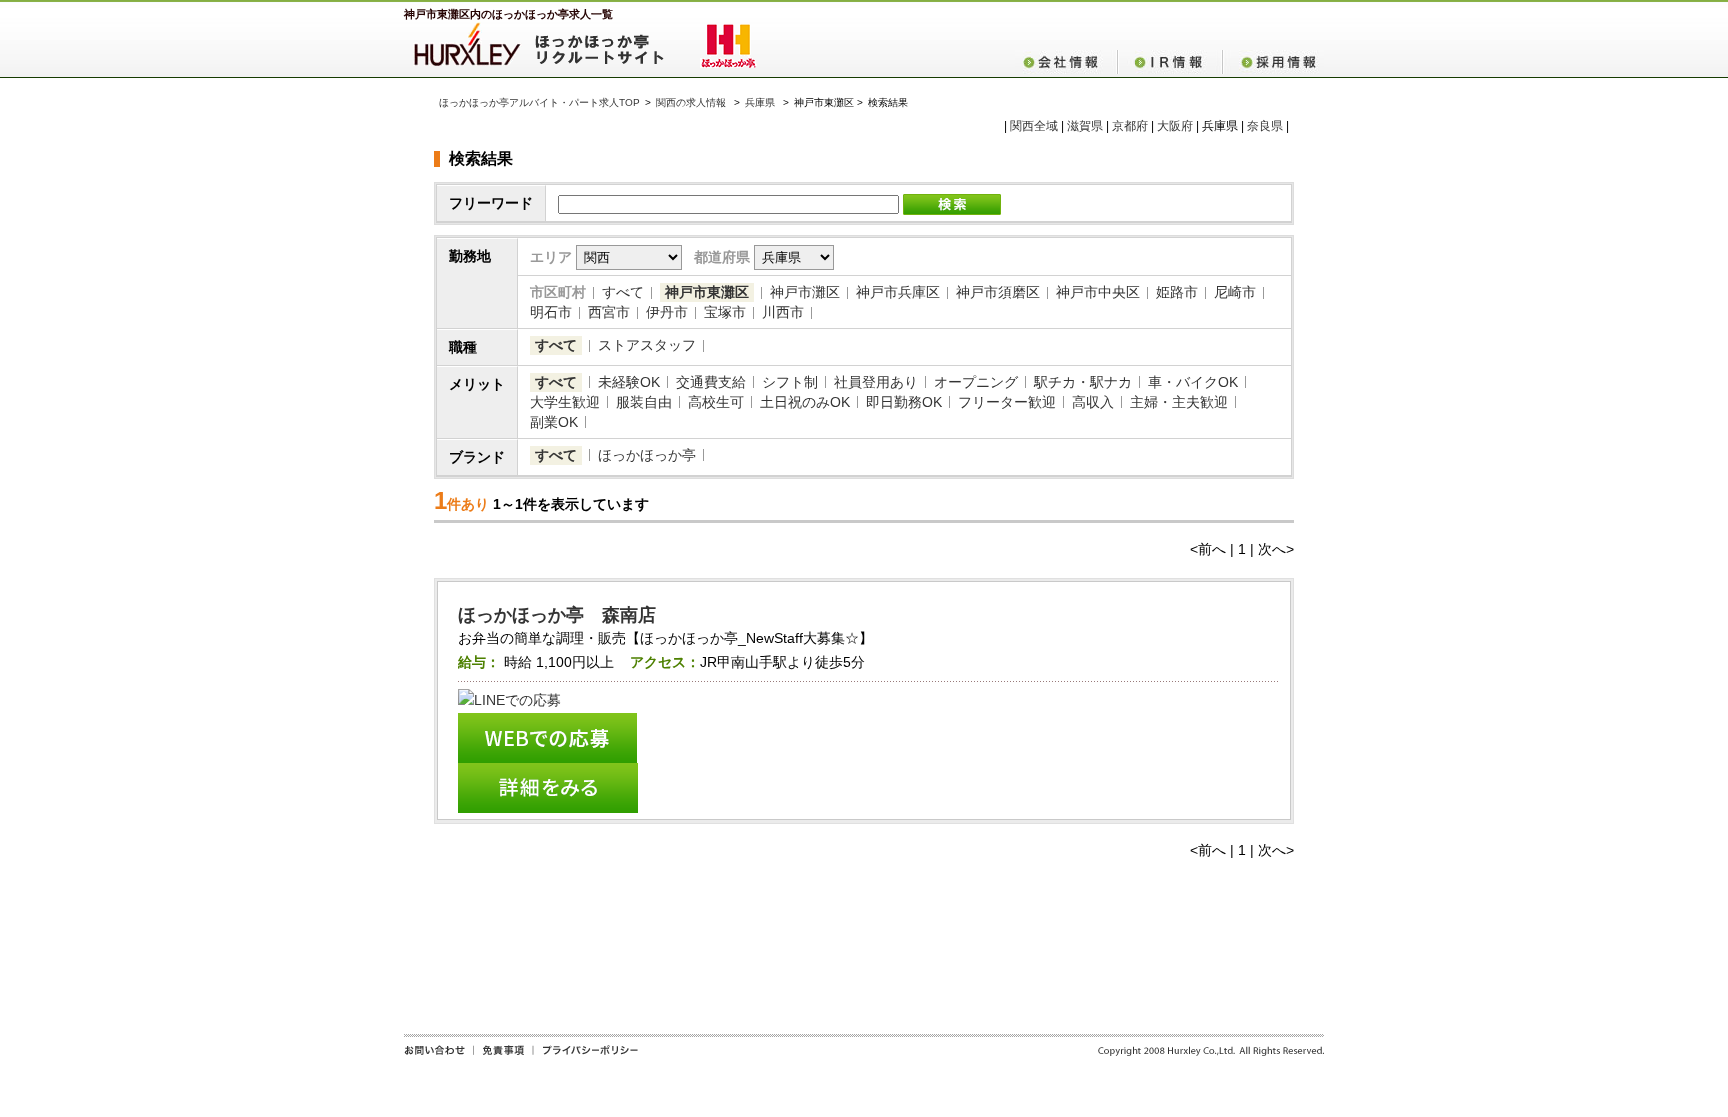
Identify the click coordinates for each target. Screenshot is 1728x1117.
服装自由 (644, 402)
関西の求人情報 (692, 102)
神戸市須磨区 (998, 292)
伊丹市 (667, 312)
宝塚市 (725, 312)
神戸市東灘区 (707, 292)
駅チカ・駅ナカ (1083, 382)
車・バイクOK (1193, 382)
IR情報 (1169, 62)
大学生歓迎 (565, 402)
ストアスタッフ (647, 345)
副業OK (554, 422)
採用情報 (1273, 62)
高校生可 (716, 402)
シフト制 (790, 382)
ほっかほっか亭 (647, 455)
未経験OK (629, 382)
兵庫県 (760, 102)
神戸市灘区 (805, 292)
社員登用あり (876, 382)
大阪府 (1175, 126)
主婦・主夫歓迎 (1179, 402)
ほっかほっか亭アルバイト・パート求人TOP (539, 102)
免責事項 (503, 1057)
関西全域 (1034, 126)
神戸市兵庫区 (898, 292)
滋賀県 (1085, 126)
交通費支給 (711, 382)
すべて (623, 292)
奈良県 (1265, 126)
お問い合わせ (438, 1057)
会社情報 (1066, 62)
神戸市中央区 (1098, 292)
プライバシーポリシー (585, 1057)
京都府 (1130, 126)
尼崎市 (1235, 292)
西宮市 (609, 312)
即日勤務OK (904, 402)
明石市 (551, 312)
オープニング (976, 382)
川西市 (783, 312)
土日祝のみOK (805, 402)
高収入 (1093, 402)
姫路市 (1177, 292)
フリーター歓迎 (1007, 402)
